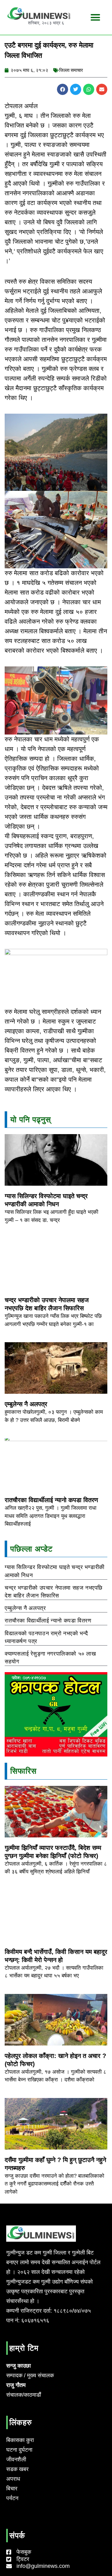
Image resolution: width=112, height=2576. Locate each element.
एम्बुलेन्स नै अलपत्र (26, 1404)
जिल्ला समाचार (71, 70)
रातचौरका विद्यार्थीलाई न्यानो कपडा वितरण (51, 1500)
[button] (95, 17)
